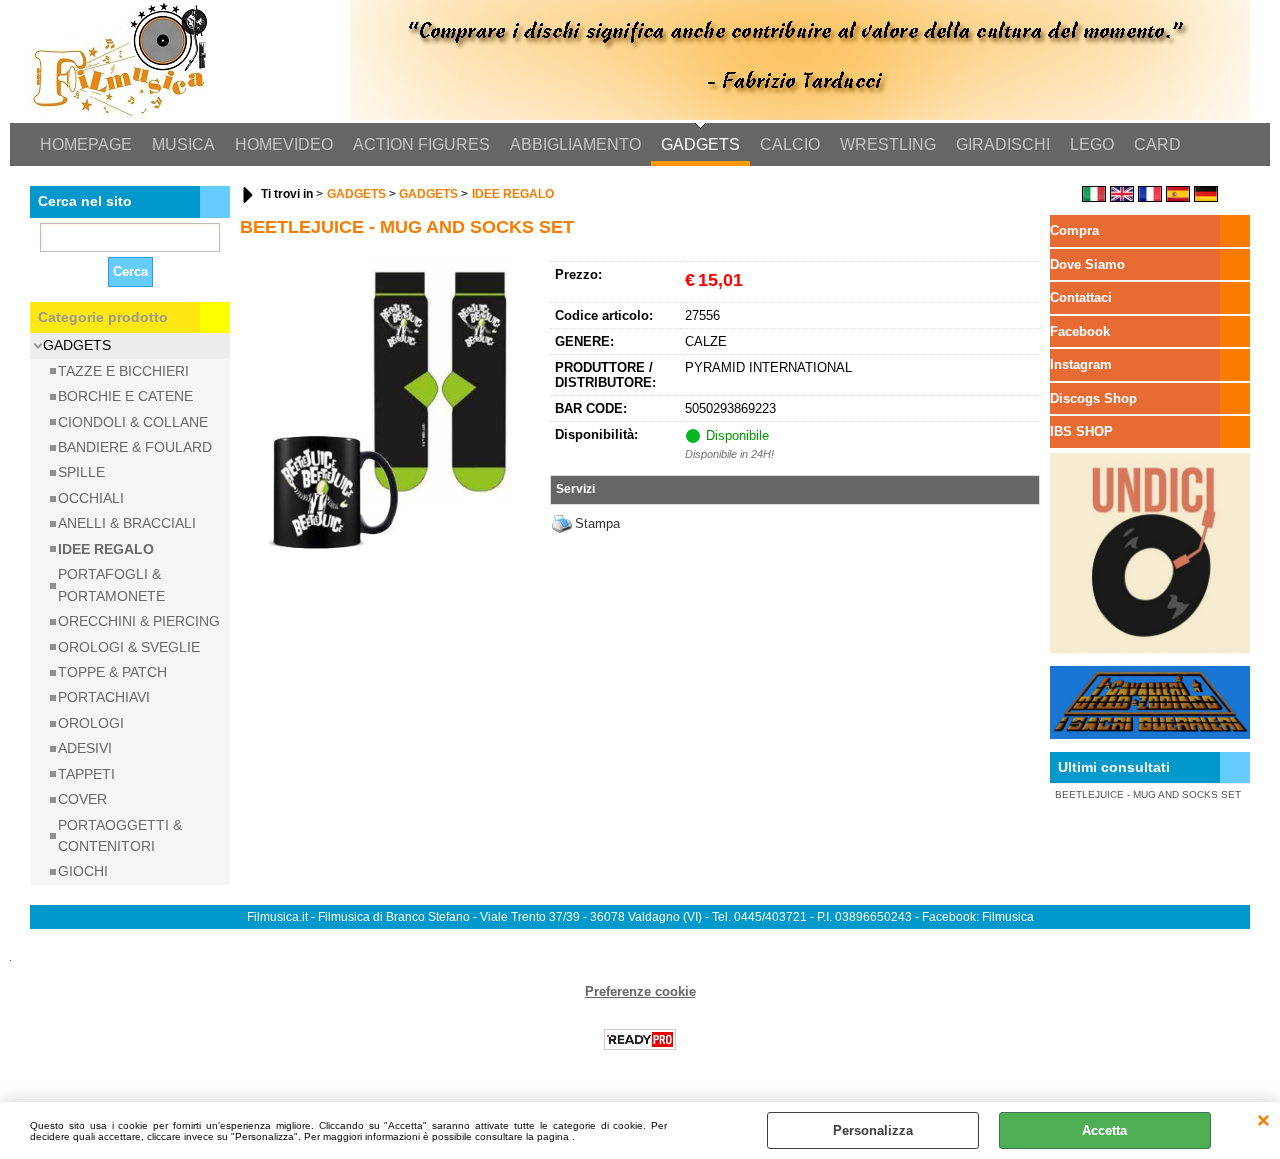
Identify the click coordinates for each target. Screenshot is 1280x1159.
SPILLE (81, 472)
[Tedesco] (1206, 197)
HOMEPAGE (86, 144)
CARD (1157, 144)
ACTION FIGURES (421, 144)
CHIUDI (1263, 1122)
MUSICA (183, 144)
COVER (82, 799)
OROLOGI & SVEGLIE (129, 647)
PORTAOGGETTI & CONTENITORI (120, 835)
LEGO (1092, 144)
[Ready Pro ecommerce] (640, 1039)
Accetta (1104, 1130)
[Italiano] (1094, 197)
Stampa (597, 523)
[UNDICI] (1150, 648)
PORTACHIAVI (104, 697)
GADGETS (700, 144)
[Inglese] (1122, 197)
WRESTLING (888, 144)
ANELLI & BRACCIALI (127, 523)
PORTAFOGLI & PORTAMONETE (111, 584)
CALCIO (790, 144)
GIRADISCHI (1003, 144)
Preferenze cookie (640, 991)
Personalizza (873, 1130)
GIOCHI (83, 871)
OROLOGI (91, 723)
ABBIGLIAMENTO (575, 144)
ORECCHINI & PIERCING (139, 621)
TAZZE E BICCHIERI (123, 371)
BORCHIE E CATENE (125, 396)
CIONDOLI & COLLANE (133, 422)
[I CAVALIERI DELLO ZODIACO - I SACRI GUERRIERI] (1150, 734)
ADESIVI (85, 748)
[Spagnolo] (1178, 197)
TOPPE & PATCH (112, 672)
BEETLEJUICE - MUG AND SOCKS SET (1148, 794)
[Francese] (1150, 197)
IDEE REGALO (106, 549)
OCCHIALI (91, 498)
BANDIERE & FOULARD (135, 447)
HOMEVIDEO (284, 144)
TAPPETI (86, 774)
